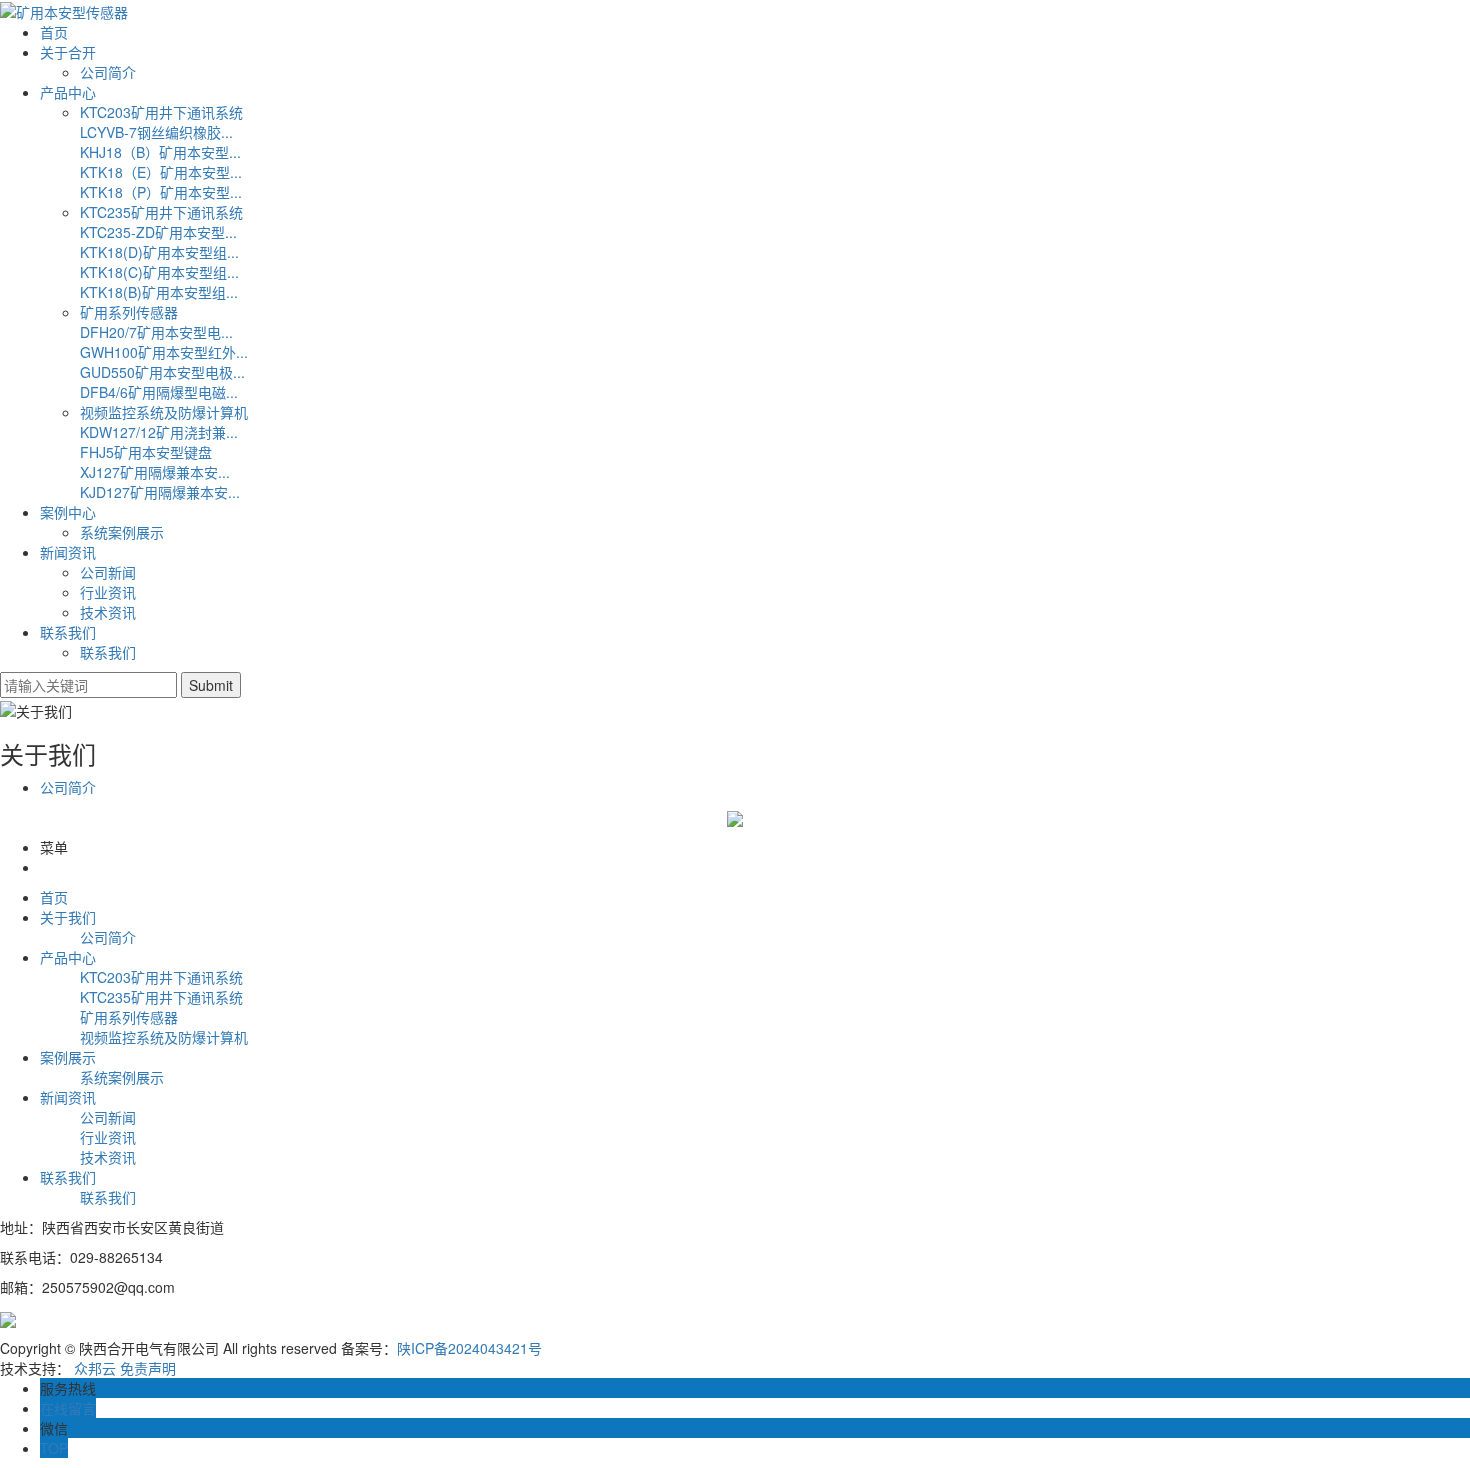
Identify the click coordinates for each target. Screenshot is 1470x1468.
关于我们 (68, 917)
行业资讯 (108, 592)
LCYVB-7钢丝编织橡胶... (156, 132)
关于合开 (68, 52)
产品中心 (68, 92)
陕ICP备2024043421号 (469, 1348)
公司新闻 (108, 572)
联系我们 (68, 632)
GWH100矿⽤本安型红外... (164, 352)
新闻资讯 (68, 552)
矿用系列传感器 (129, 312)
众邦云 (95, 1368)
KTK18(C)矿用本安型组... (159, 272)
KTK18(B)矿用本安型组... (159, 292)
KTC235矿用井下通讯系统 (161, 212)
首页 (54, 32)
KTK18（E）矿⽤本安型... (161, 172)
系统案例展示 (122, 532)
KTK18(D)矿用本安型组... (159, 252)
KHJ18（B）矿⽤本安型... (160, 152)
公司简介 (108, 72)
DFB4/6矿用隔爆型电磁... (159, 392)
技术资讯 (108, 612)
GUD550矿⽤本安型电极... (162, 372)
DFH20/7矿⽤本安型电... (156, 332)
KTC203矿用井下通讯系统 (161, 112)
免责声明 (148, 1368)
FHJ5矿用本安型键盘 (146, 452)
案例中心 (68, 512)
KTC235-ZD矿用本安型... (158, 232)
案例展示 (68, 1057)
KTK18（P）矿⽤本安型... (161, 192)
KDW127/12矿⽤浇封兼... (159, 432)
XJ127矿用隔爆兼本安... (155, 472)
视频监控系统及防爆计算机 (164, 412)
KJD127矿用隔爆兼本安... (160, 492)
